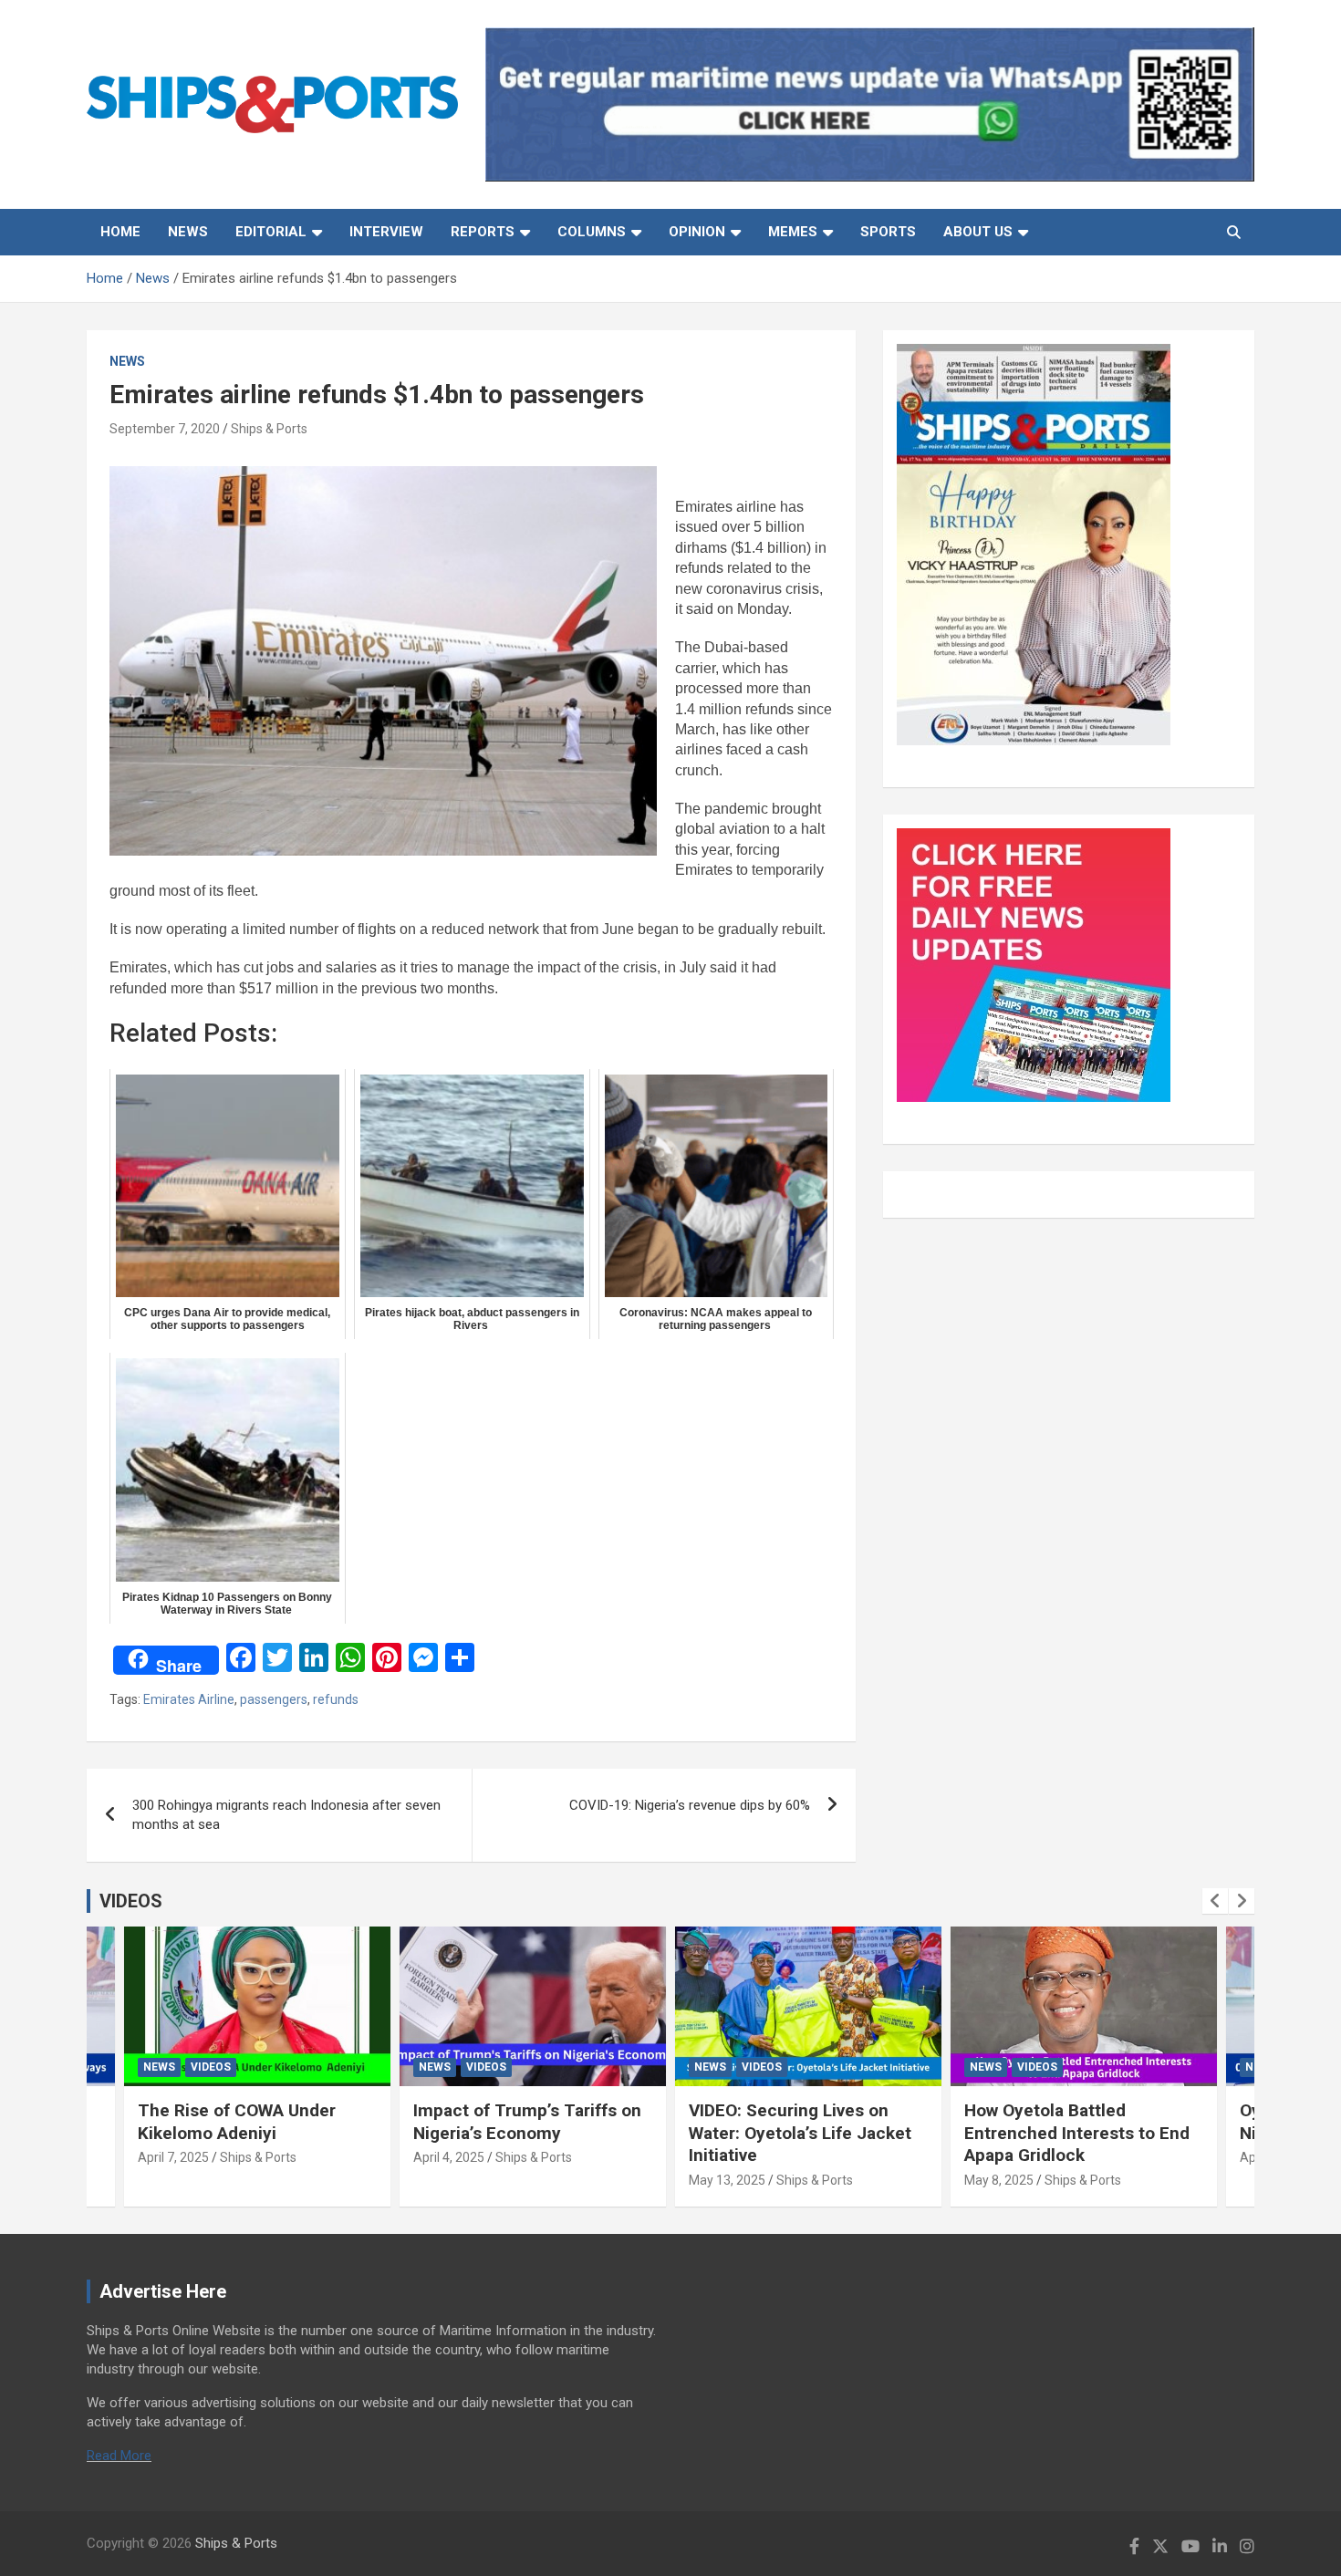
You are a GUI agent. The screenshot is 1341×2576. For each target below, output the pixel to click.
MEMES (793, 232)
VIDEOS (131, 1901)
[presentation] (1215, 1901)
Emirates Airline (189, 1699)
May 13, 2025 (727, 2180)
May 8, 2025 (999, 2180)
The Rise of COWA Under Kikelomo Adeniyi (237, 2122)
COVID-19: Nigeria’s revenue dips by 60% (690, 1805)
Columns (592, 232)
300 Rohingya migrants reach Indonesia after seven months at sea (286, 1815)
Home (120, 232)
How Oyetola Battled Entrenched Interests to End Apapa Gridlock (1077, 2133)
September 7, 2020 (165, 429)
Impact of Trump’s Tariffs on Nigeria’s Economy (527, 2122)
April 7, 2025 (173, 2157)
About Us (978, 232)
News (188, 232)
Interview (386, 232)
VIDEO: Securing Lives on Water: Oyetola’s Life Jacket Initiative (800, 2133)
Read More (119, 2456)
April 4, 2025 (449, 2157)
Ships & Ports (269, 429)
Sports (888, 232)
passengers (274, 1699)
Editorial (271, 232)
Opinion (697, 232)
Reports (483, 232)
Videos (211, 2067)
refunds (336, 1699)
